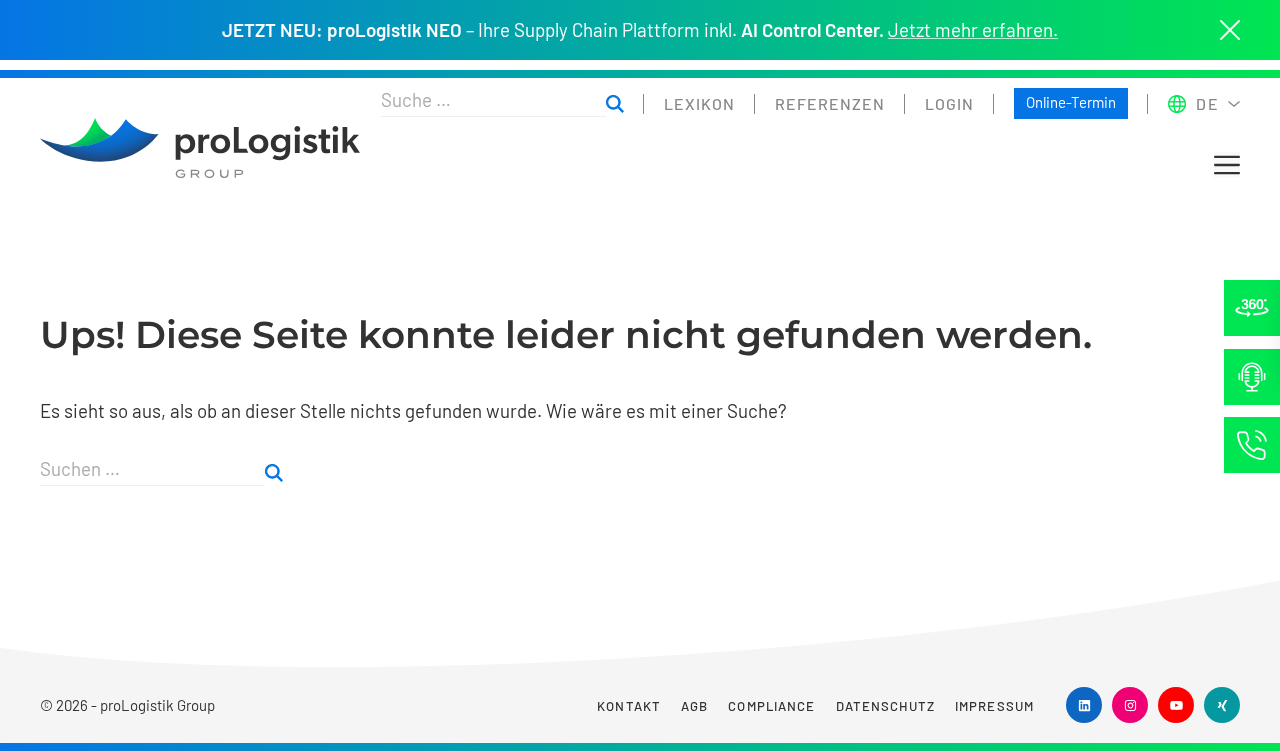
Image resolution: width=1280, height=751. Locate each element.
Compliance (771, 706)
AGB (694, 706)
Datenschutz (885, 706)
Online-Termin (1071, 102)
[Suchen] (615, 104)
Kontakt (629, 706)
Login (949, 103)
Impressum (994, 706)
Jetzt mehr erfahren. (973, 30)
